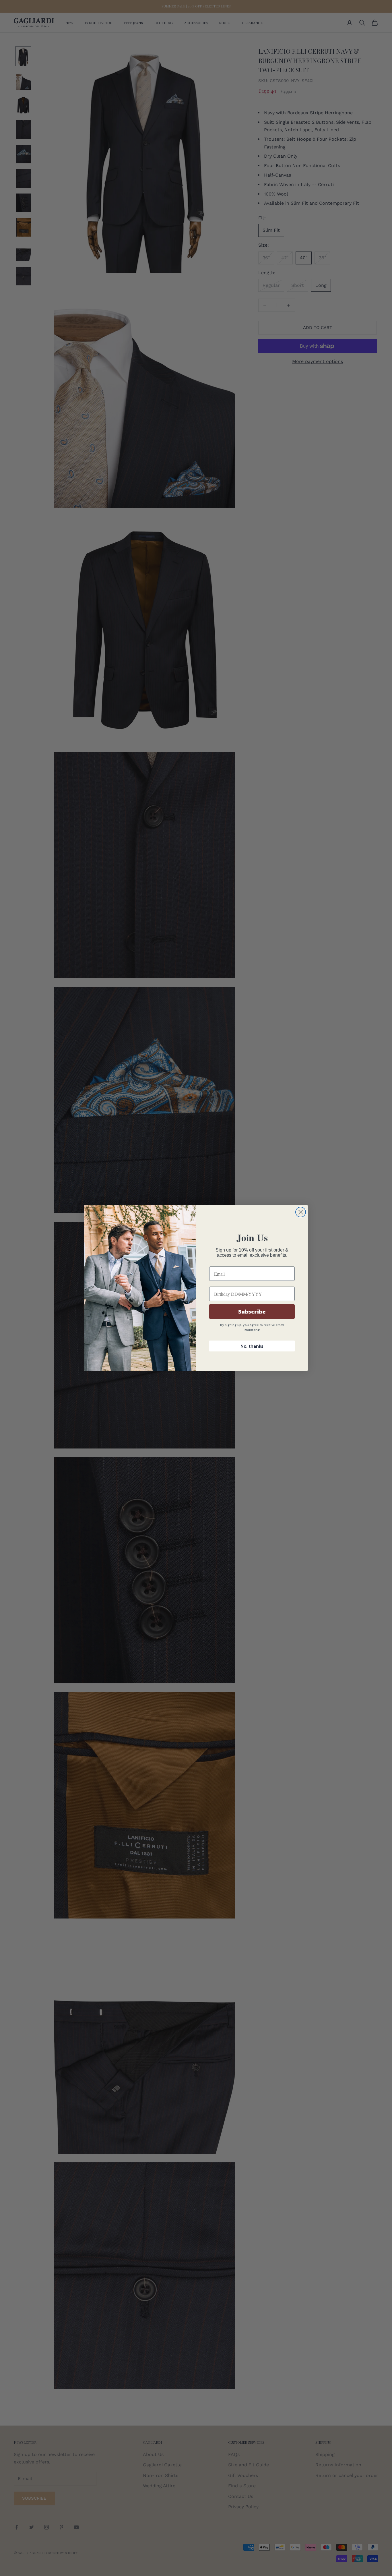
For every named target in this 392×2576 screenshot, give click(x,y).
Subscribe (252, 1312)
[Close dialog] (301, 1212)
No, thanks (252, 1346)
